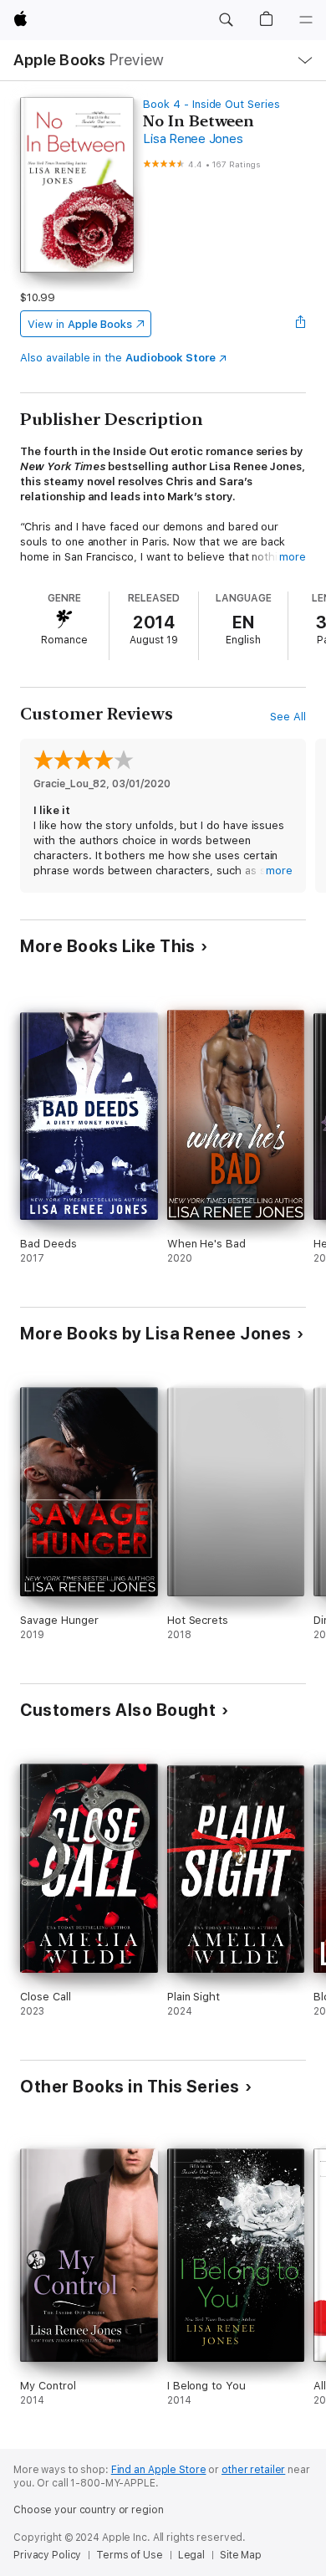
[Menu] (306, 20)
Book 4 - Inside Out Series (211, 104)
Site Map (241, 2555)
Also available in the (118, 358)
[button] (226, 20)
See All (288, 717)
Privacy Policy (47, 2555)
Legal (191, 2555)
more (293, 557)
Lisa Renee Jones (193, 139)
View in (80, 324)
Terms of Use (130, 2555)
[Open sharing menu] (301, 324)
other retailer (253, 2470)
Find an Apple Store (159, 2470)
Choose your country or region (89, 2510)
